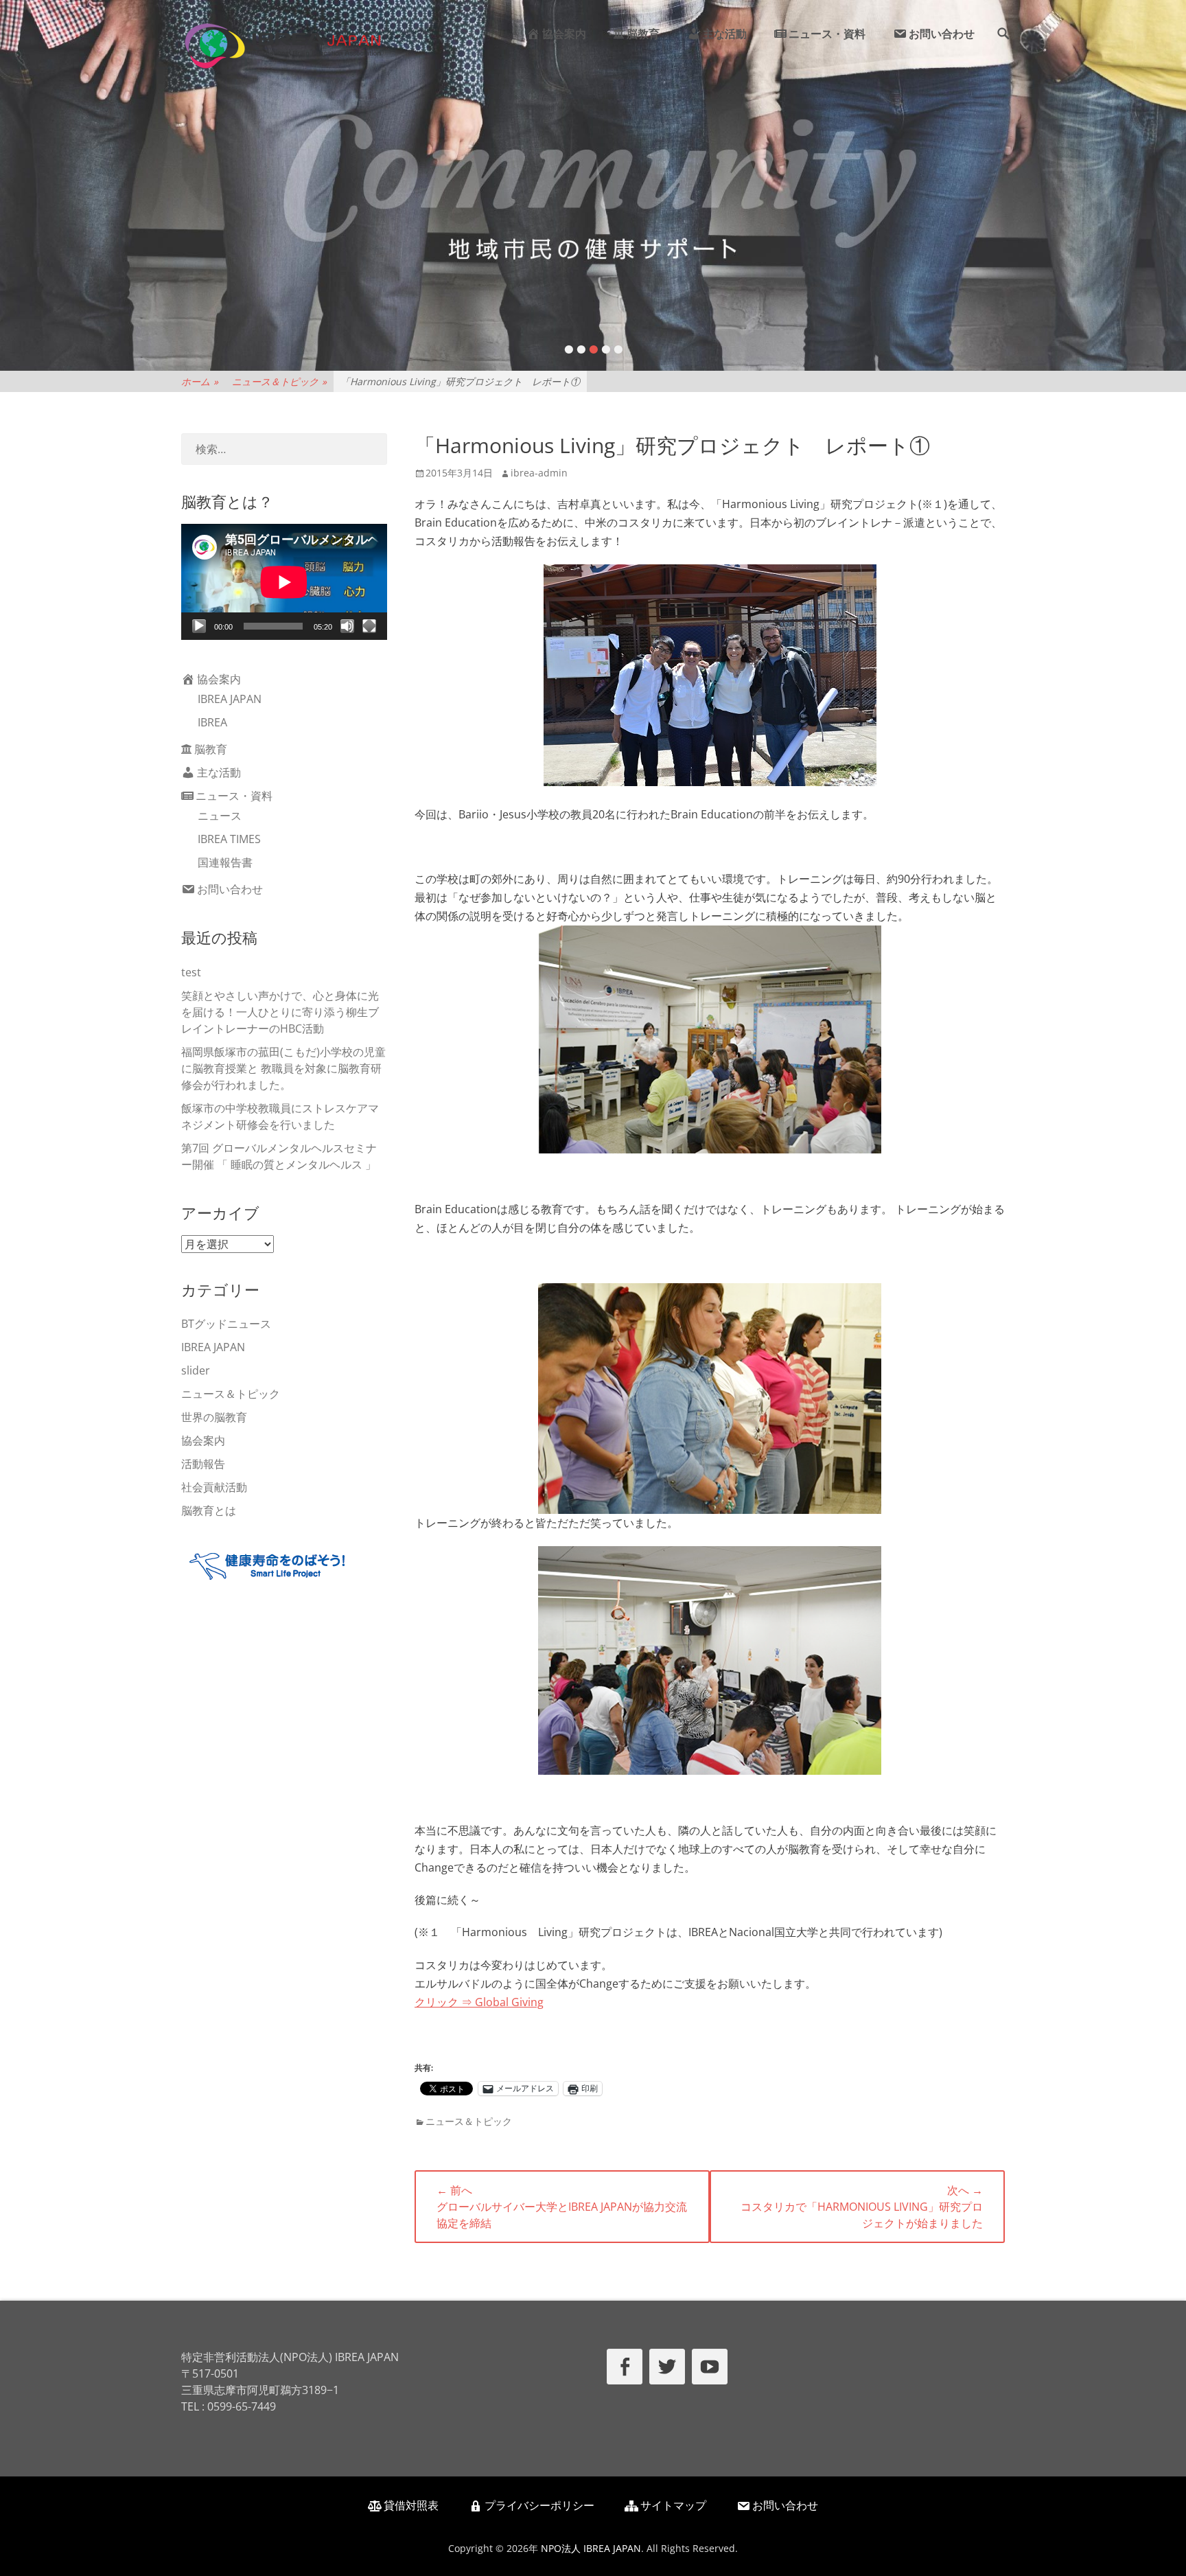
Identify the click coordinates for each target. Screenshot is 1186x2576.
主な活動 (725, 34)
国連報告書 (225, 862)
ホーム (200, 381)
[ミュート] (347, 626)
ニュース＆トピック (279, 381)
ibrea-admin (539, 473)
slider (196, 1370)
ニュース (220, 816)
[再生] (199, 626)
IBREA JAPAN (230, 699)
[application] (284, 582)
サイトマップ (673, 2505)
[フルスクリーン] (369, 626)
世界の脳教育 (214, 1417)
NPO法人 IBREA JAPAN (591, 2548)
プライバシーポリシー (539, 2505)
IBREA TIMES (229, 839)
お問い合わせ (942, 34)
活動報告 (203, 1464)
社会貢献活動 (214, 1487)
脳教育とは (209, 1510)
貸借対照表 (411, 2505)
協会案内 (564, 34)
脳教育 (643, 34)
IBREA (212, 722)
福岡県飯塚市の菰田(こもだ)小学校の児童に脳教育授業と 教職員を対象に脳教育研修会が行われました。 (283, 1068)
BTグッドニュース (226, 1324)
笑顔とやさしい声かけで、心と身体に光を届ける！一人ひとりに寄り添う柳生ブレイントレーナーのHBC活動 (280, 1012)
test (191, 972)
